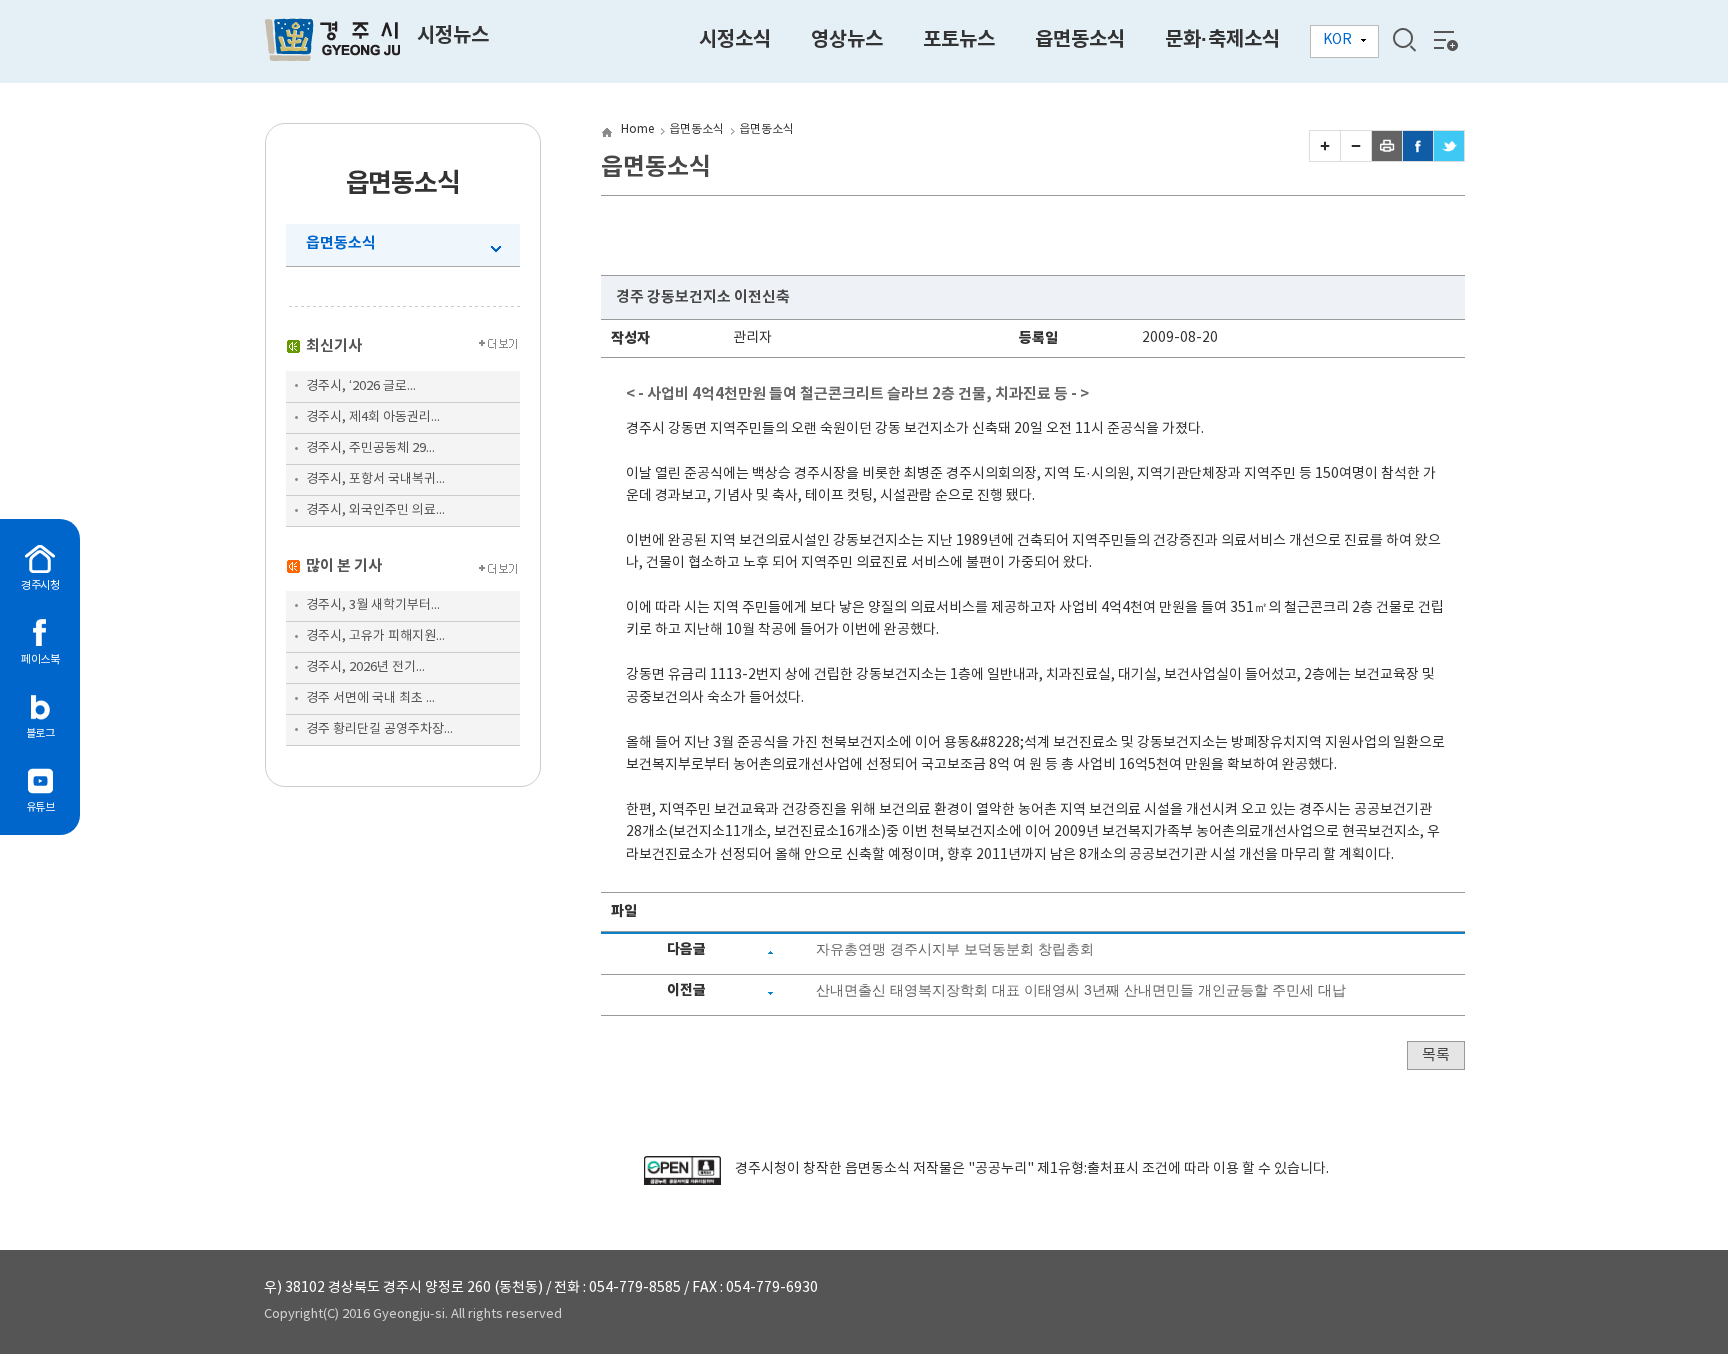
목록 (1436, 1055)
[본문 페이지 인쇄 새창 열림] (1387, 157)
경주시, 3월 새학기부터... (373, 605)
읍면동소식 (341, 243)
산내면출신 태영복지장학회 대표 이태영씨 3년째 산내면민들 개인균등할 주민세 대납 (1081, 990)
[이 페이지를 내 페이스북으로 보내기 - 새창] (1418, 157)
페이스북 (40, 659)
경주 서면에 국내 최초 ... (370, 698)
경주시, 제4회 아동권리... (373, 417)
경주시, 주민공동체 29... (370, 448)
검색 (1404, 40)
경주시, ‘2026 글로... (361, 386)
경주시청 (40, 585)
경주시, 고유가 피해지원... (375, 636)
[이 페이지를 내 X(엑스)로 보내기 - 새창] (1449, 157)
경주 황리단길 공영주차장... (379, 729)
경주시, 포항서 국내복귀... (375, 479)
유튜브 (40, 807)
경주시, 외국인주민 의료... (375, 510)
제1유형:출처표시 (1088, 1169)
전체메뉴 (1444, 40)
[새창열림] (682, 1181)
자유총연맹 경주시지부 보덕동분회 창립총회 (955, 949)
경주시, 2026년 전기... (365, 667)
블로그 (40, 733)
